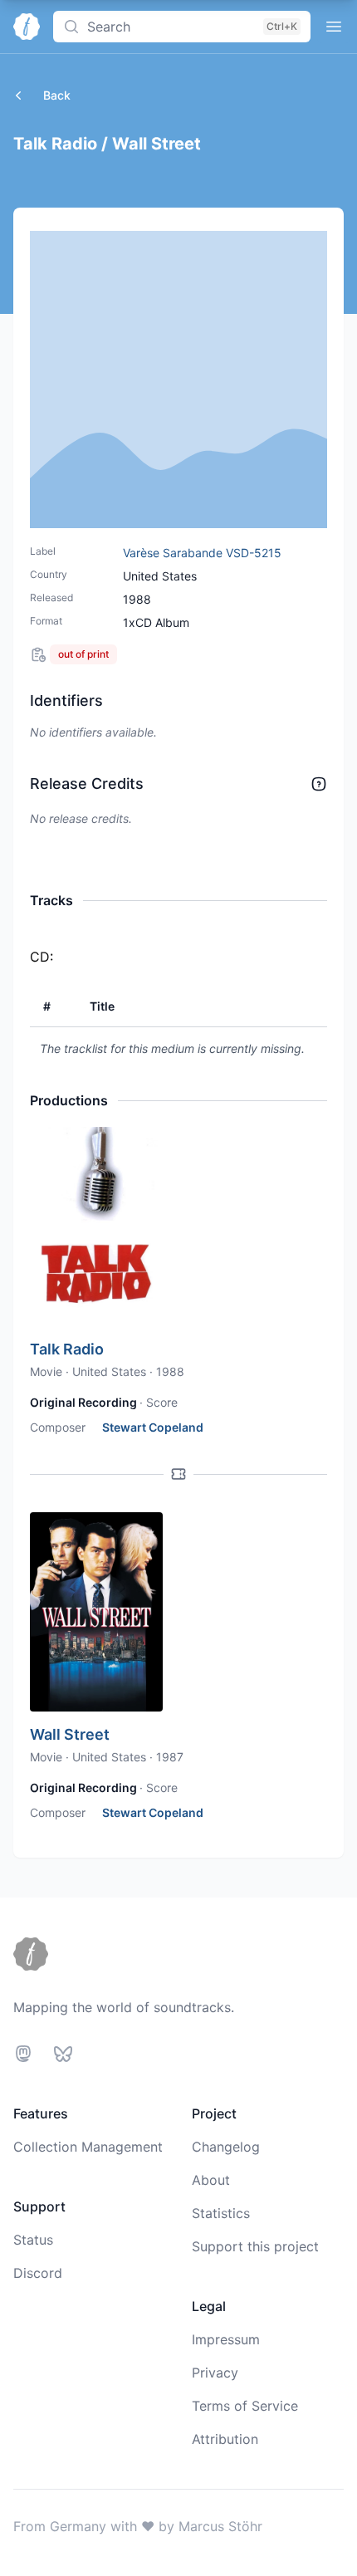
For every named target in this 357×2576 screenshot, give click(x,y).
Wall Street (70, 1734)
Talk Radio (67, 1349)
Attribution (225, 2439)
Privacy (215, 2373)
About (211, 2180)
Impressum (226, 2339)
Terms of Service (245, 2406)
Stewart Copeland (153, 1427)
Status (33, 2240)
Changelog (226, 2147)
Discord (38, 2273)
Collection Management (88, 2147)
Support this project (255, 2246)
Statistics (221, 2213)
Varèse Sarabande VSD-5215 (202, 553)
